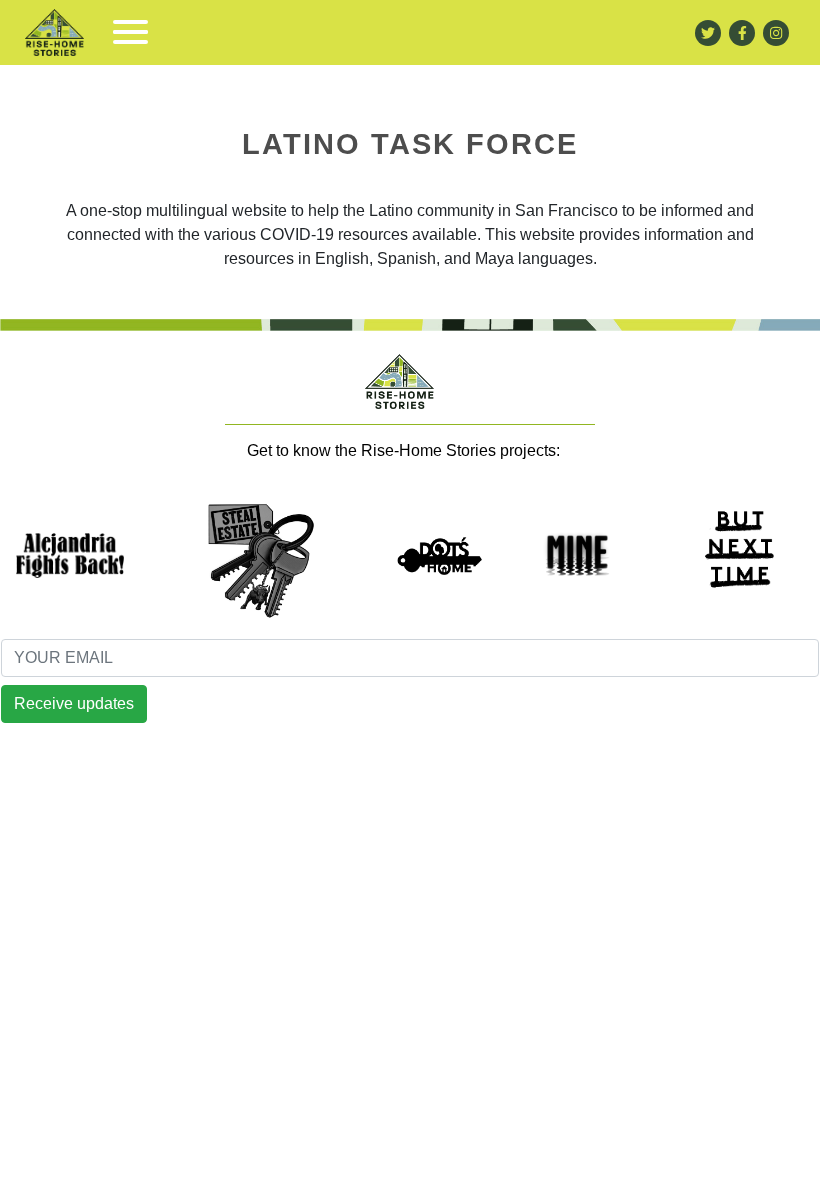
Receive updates (74, 703)
